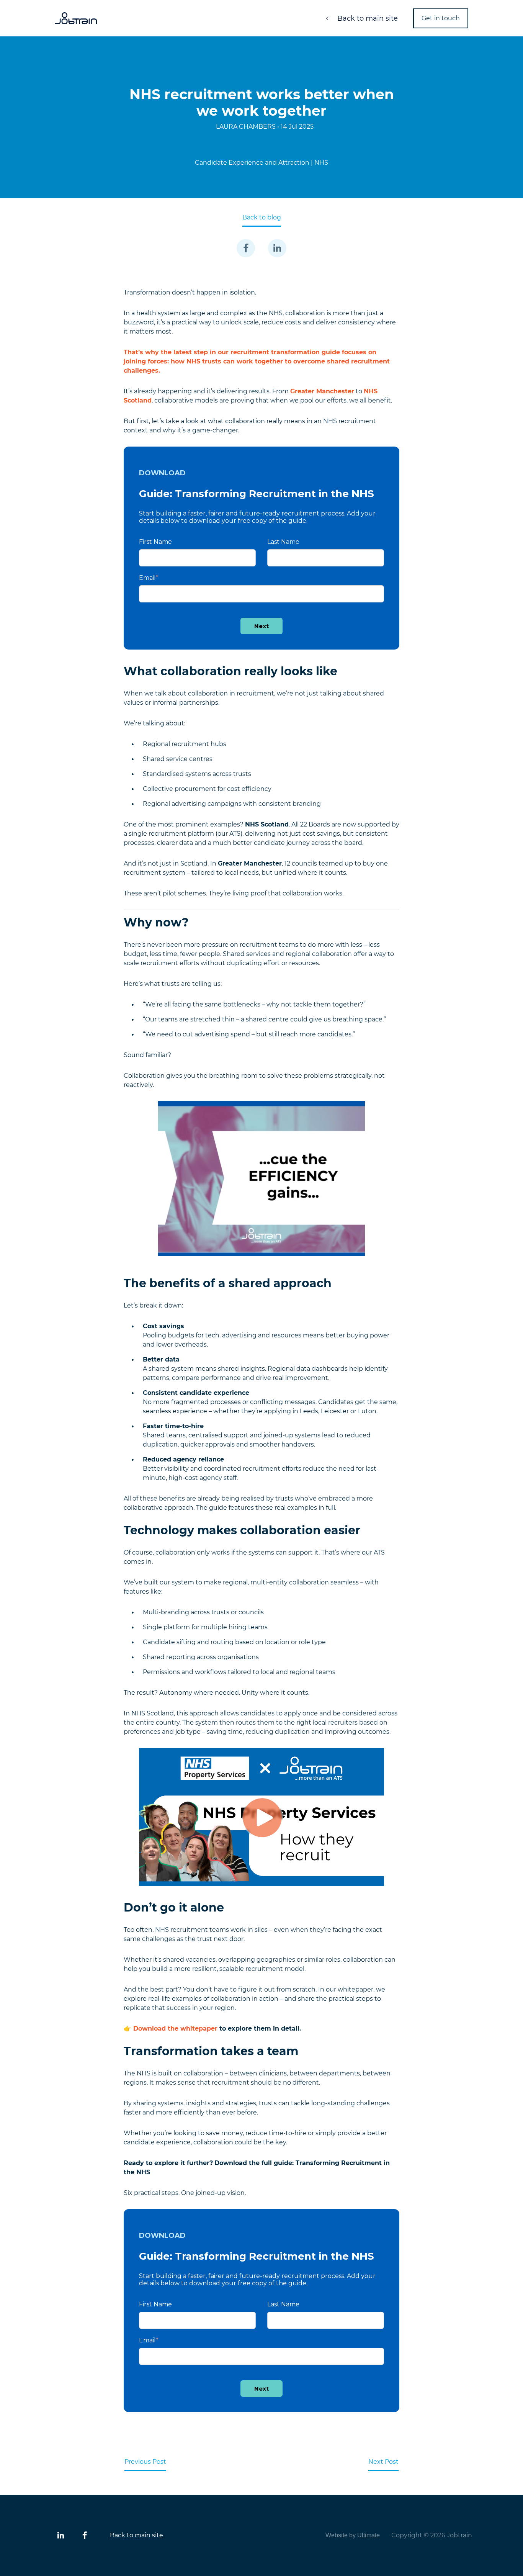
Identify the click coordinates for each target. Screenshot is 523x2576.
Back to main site (367, 18)
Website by (353, 2535)
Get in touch (441, 18)
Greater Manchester (322, 391)
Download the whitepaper (175, 2029)
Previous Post (145, 2462)
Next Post (383, 2462)
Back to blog (262, 217)
